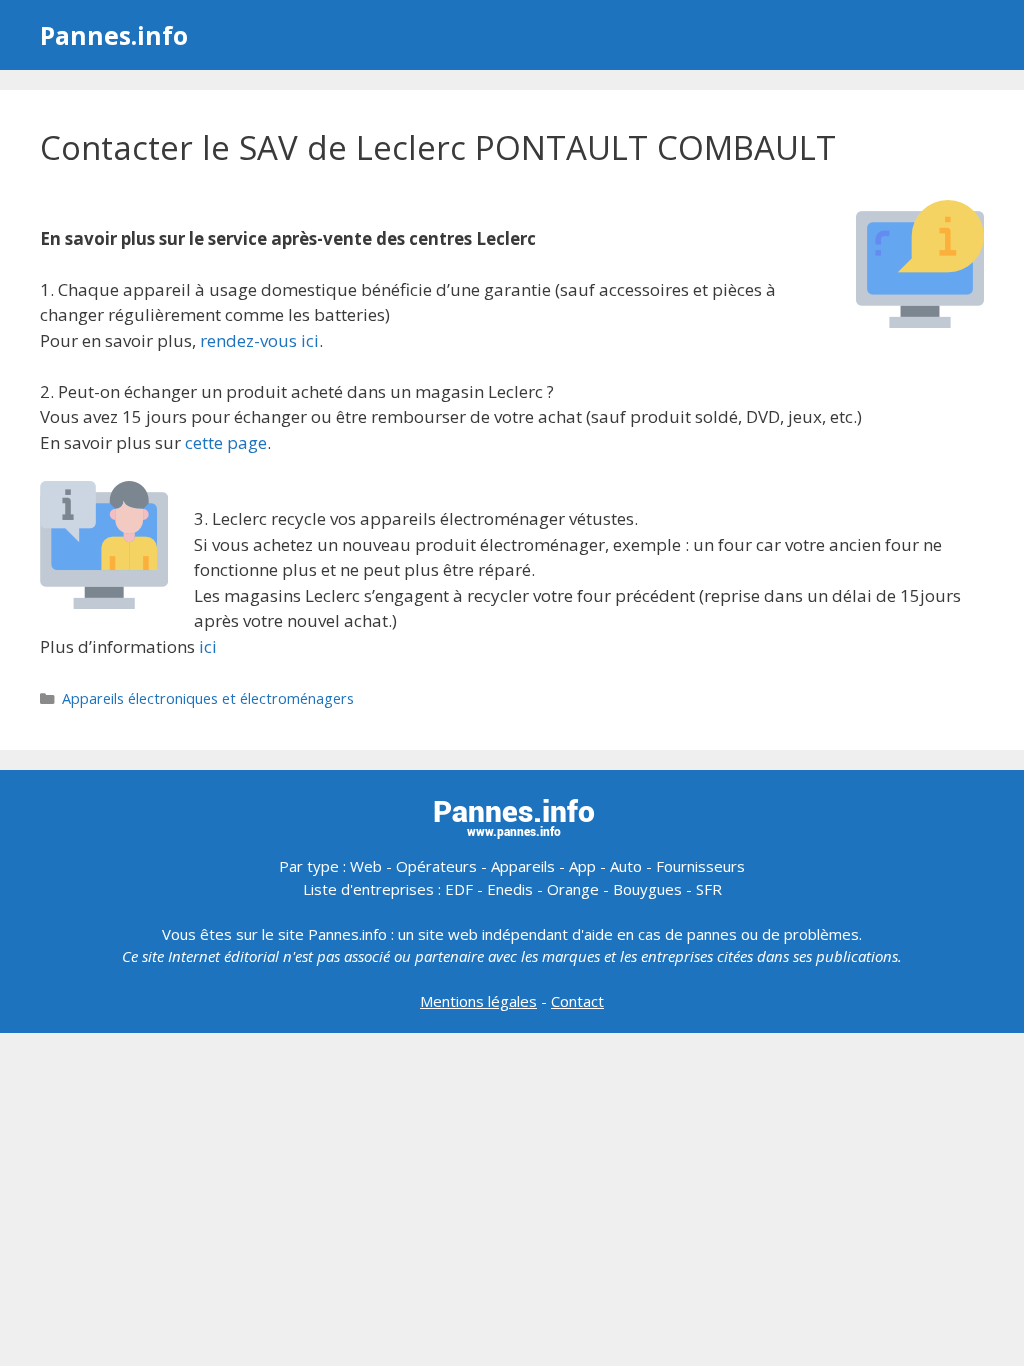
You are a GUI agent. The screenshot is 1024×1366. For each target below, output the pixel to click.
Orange (573, 889)
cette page (226, 442)
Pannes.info (114, 35)
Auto (626, 866)
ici (208, 646)
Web (366, 866)
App (582, 866)
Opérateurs (436, 866)
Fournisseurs (700, 866)
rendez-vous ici (259, 340)
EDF (459, 889)
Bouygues (647, 889)
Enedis (510, 889)
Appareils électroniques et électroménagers (208, 698)
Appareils (523, 866)
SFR (709, 889)
